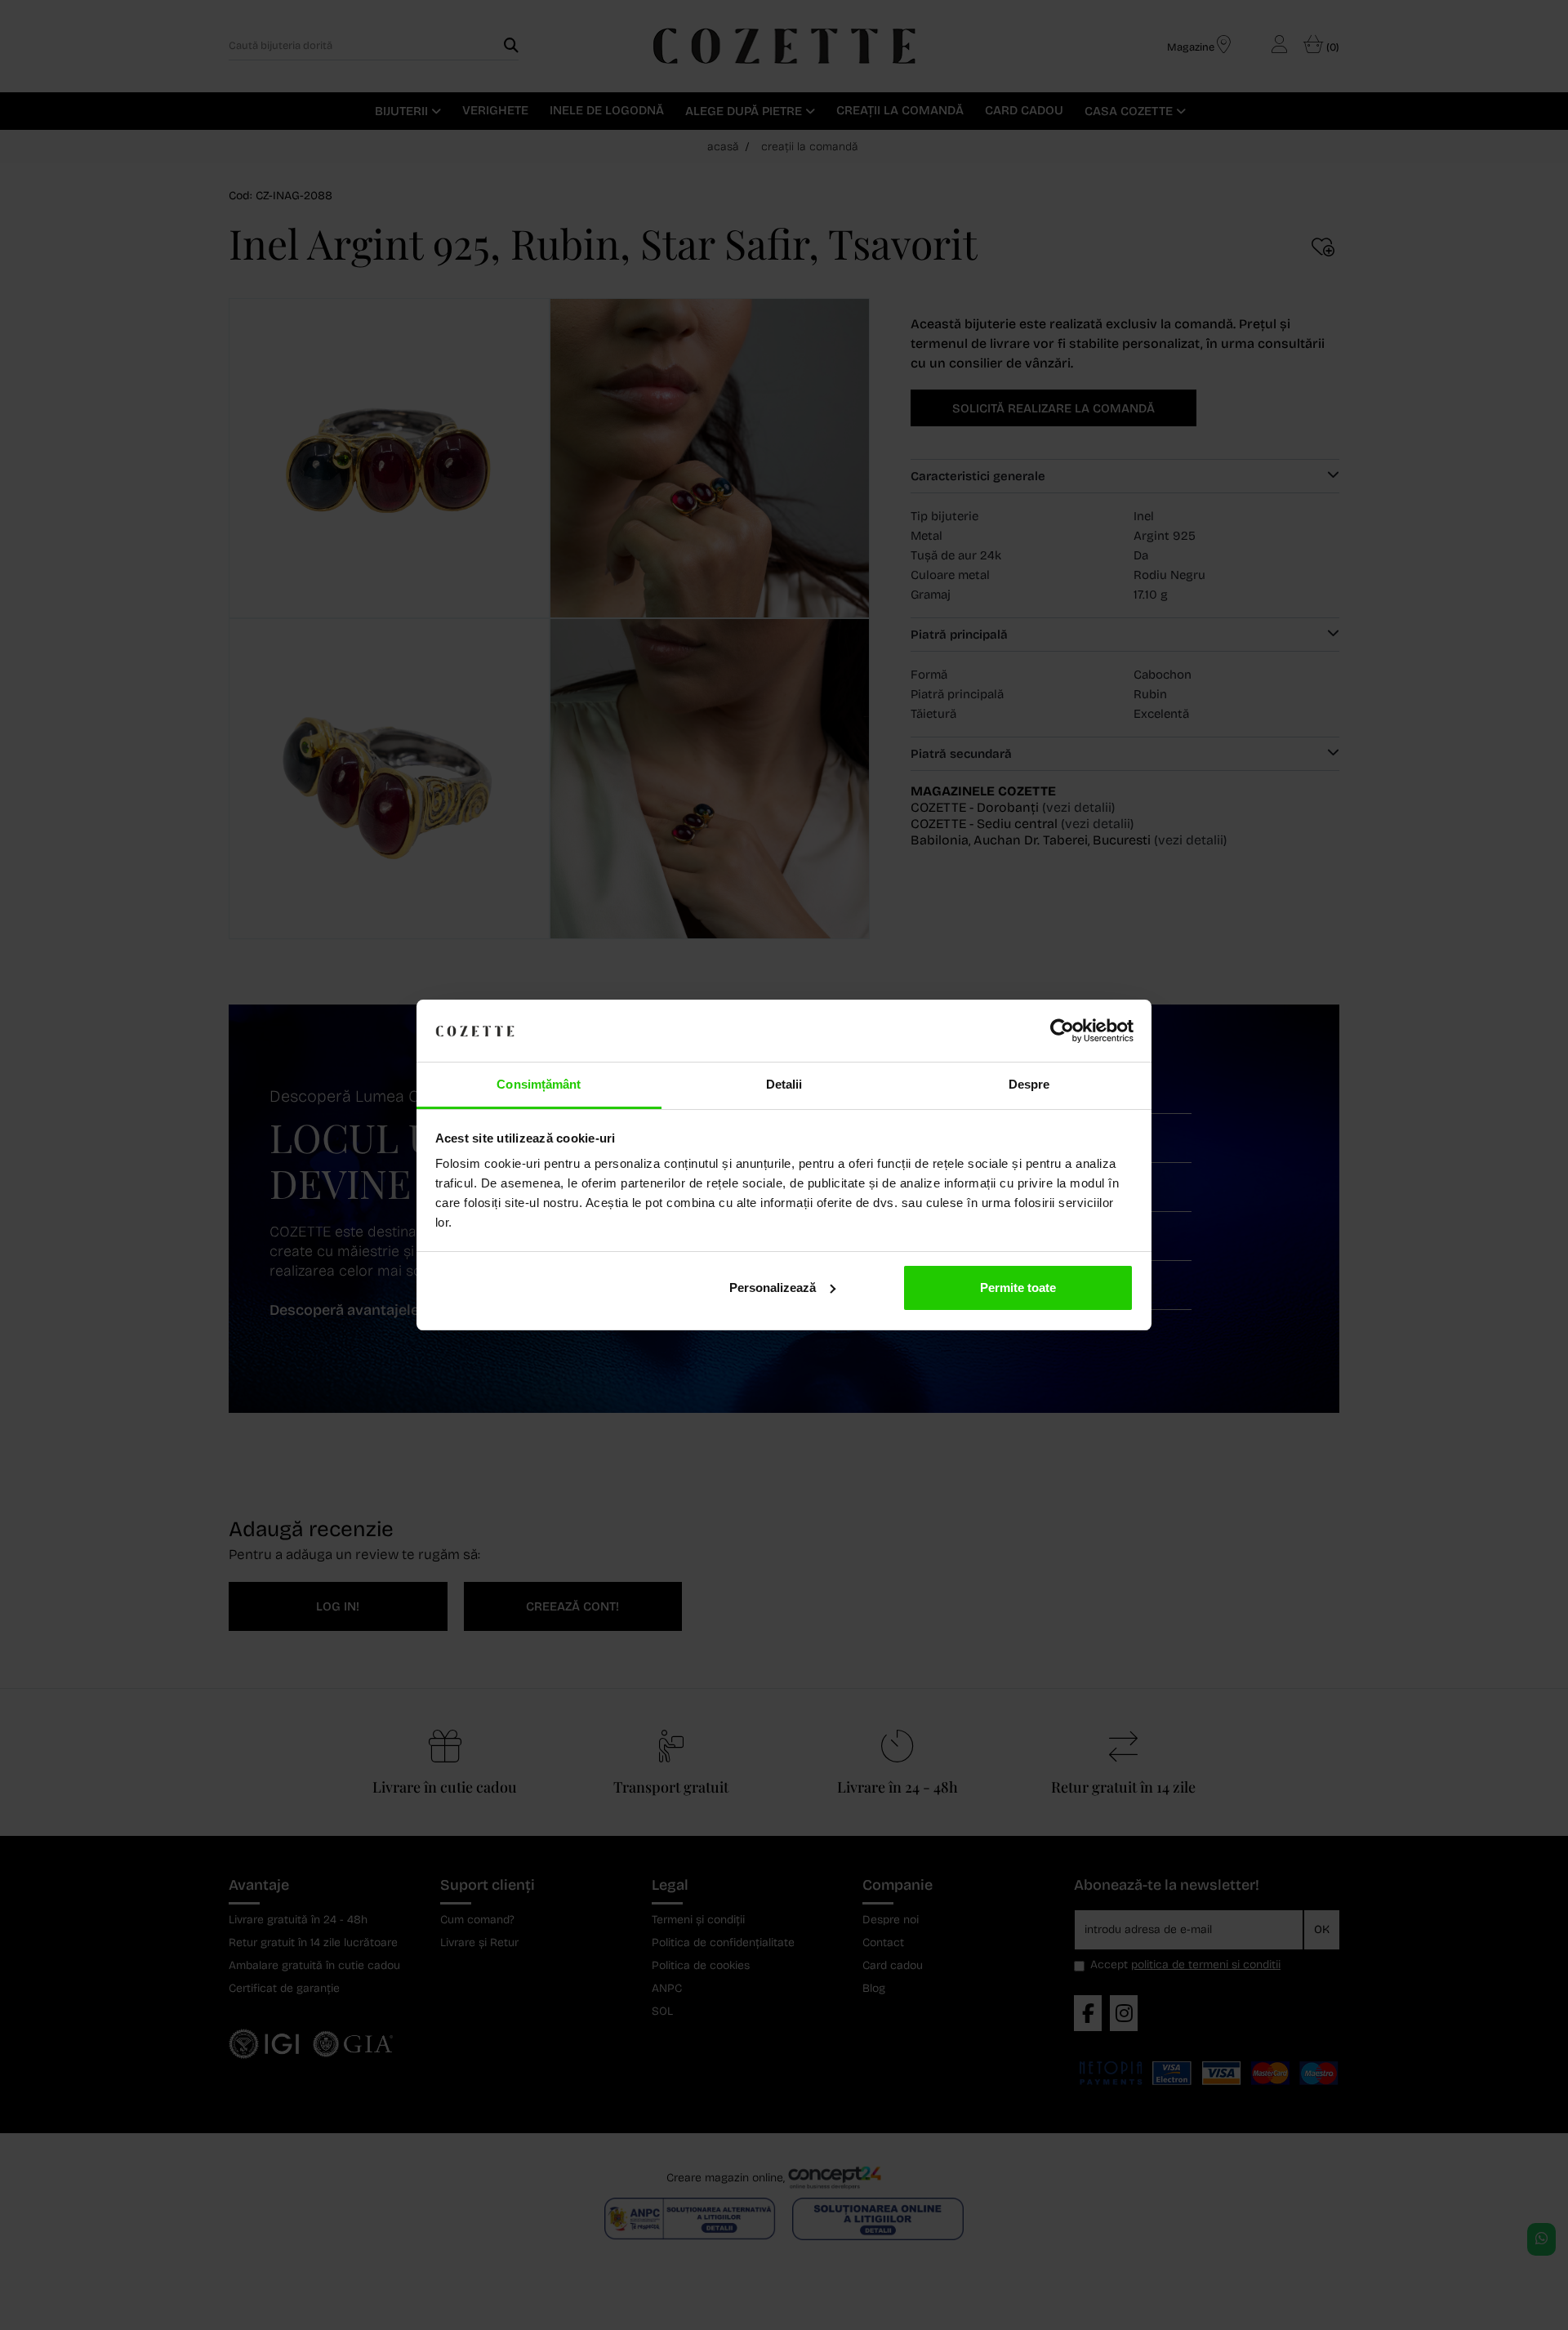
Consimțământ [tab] (539, 1084)
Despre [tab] (1029, 1084)
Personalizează (773, 1288)
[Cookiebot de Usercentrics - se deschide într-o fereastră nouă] (1062, 1031)
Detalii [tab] (784, 1084)
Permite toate (1018, 1288)
